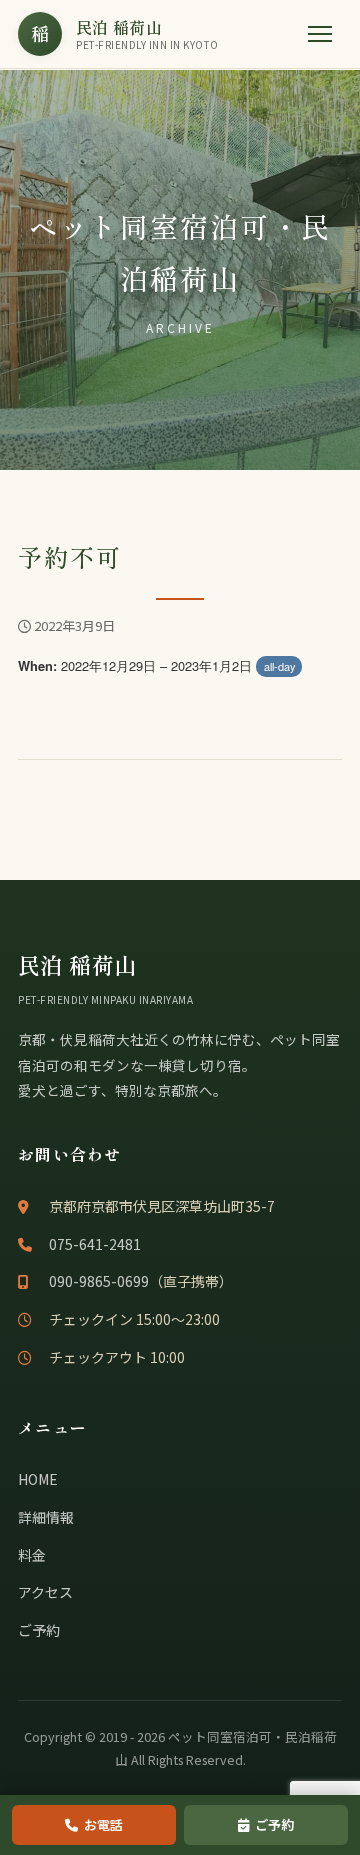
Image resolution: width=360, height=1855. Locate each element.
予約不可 (70, 556)
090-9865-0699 (99, 1281)
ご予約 (39, 1630)
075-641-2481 (95, 1244)
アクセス (45, 1592)
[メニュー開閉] (320, 34)
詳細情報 (46, 1517)
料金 (32, 1555)
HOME (38, 1479)
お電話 (103, 1824)
